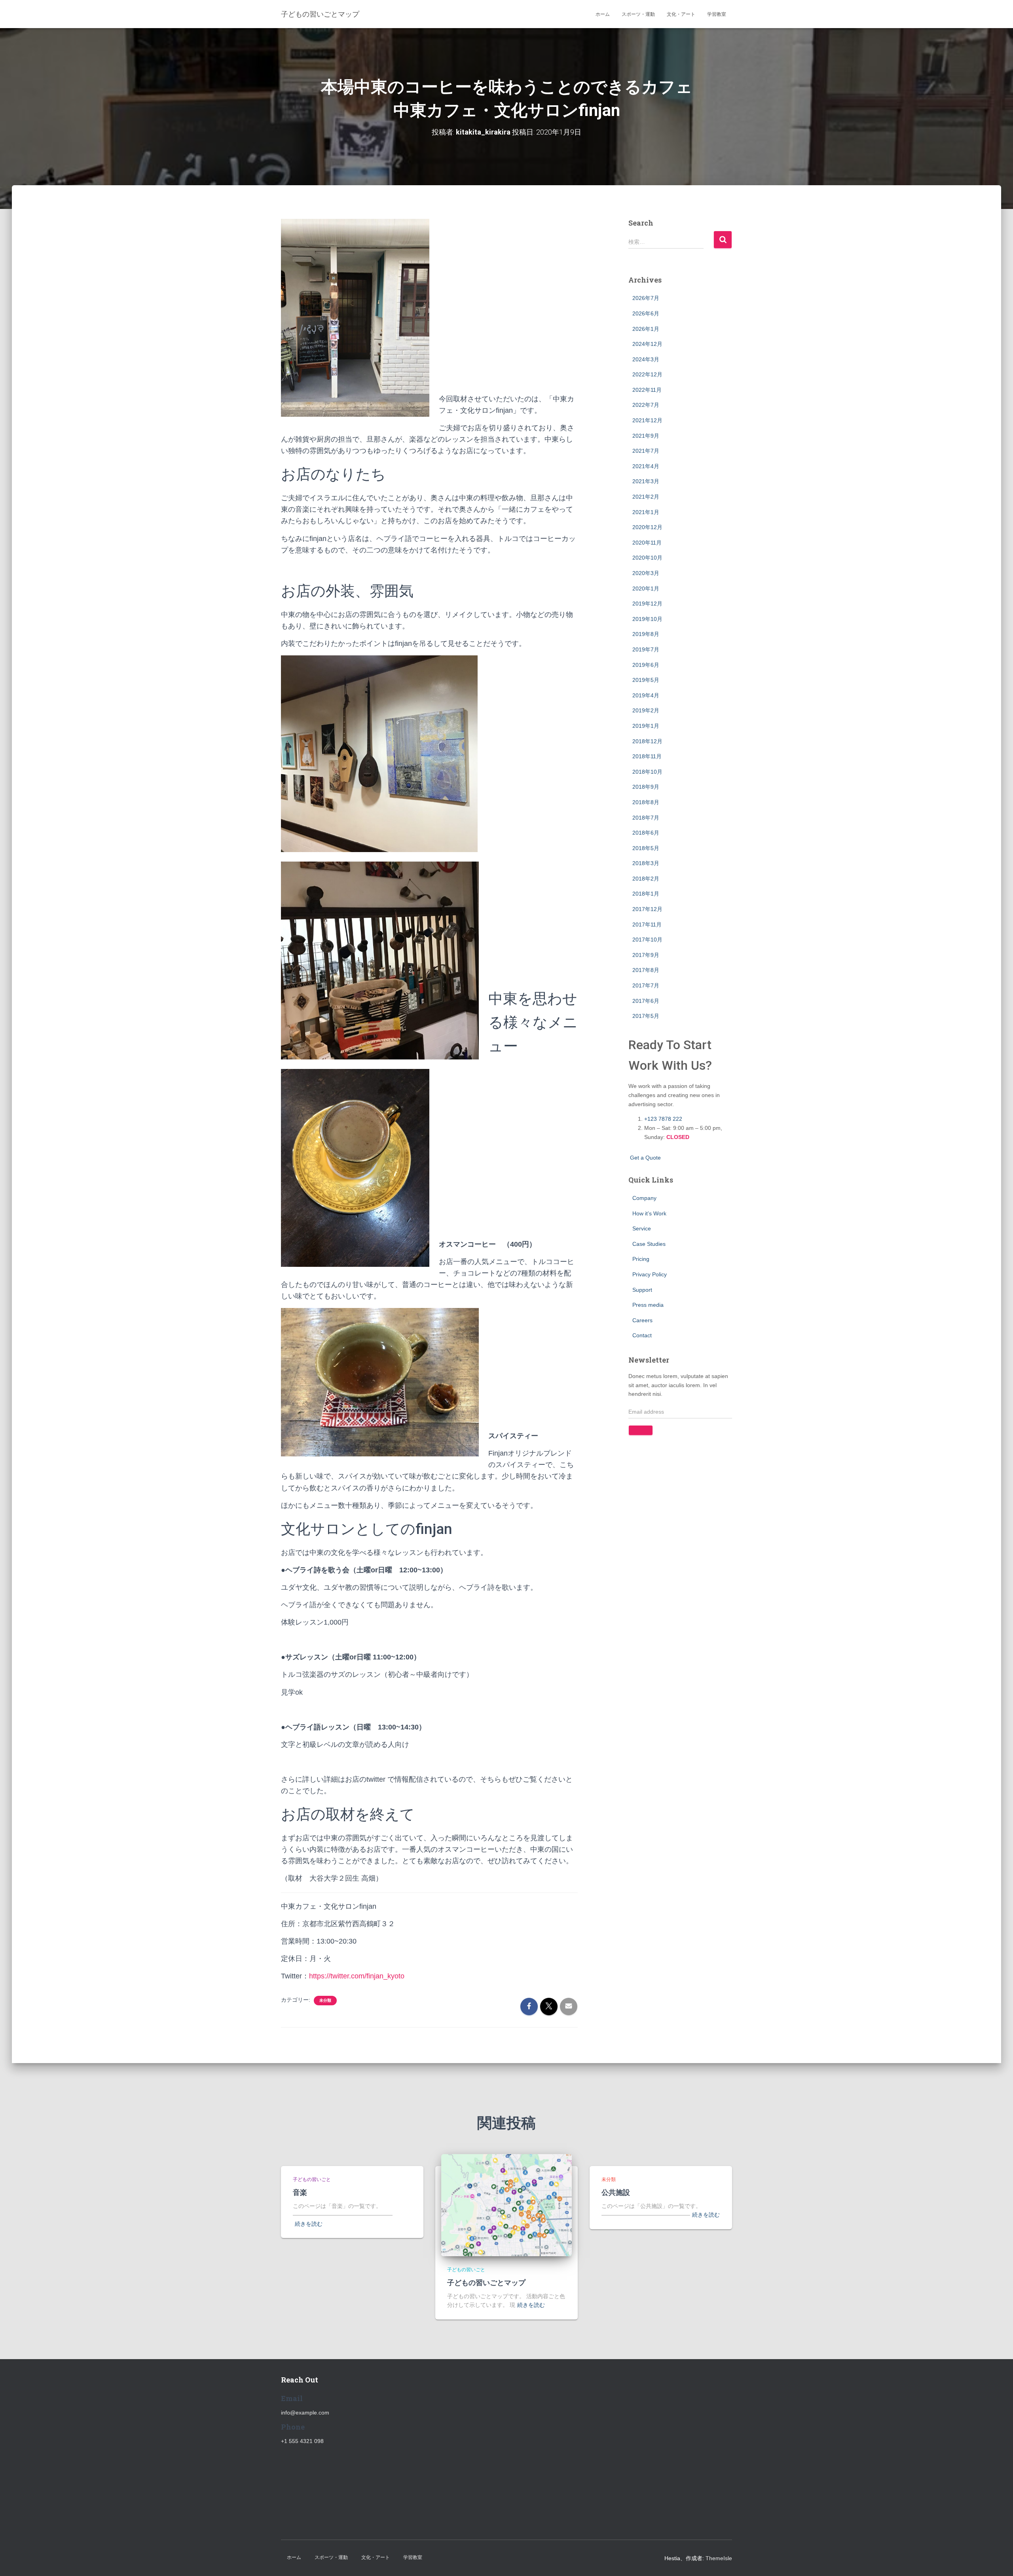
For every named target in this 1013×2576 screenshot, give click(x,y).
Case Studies (649, 1244)
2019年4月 (646, 695)
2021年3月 (646, 481)
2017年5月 (646, 1016)
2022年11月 (647, 390)
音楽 (300, 2192)
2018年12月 (647, 741)
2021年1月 (646, 512)
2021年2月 (646, 497)
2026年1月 (646, 329)
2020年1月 (646, 588)
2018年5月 (646, 848)
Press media (648, 1305)
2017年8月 (646, 970)
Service (642, 1228)
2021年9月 (646, 436)
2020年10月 (647, 558)
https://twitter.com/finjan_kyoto (357, 1976)
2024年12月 (647, 344)
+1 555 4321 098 (302, 2441)
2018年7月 (646, 818)
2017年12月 (647, 909)
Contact (642, 1335)
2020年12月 (647, 527)
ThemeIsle (719, 2558)
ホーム (603, 14)
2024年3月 (646, 359)
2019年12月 (647, 604)
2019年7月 (646, 649)
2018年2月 (646, 879)
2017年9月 (646, 955)
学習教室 (717, 14)
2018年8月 (646, 802)
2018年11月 (647, 756)
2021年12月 (647, 420)
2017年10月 (647, 940)
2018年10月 (647, 772)
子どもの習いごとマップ (486, 2282)
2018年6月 (646, 833)
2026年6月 (646, 313)
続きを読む (309, 2224)
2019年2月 (646, 710)
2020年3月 (646, 573)
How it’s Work (649, 1213)
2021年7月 (646, 451)
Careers (642, 1320)
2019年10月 (647, 619)
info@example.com (305, 2413)
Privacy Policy (650, 1274)
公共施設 (616, 2192)
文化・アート (681, 14)
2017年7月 (646, 985)
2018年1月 (646, 894)
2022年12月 (647, 374)
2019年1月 (646, 726)
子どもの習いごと (312, 2179)
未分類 (325, 2000)
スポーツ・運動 (638, 14)
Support (642, 1290)
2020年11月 (647, 543)
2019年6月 (646, 665)
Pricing (641, 1259)
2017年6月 (646, 1001)
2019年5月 (646, 680)
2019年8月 (646, 634)
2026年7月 (646, 298)
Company (644, 1198)
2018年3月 (646, 863)
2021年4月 (646, 466)
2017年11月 (647, 924)
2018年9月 (646, 787)
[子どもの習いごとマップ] (506, 2205)
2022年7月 (646, 405)
